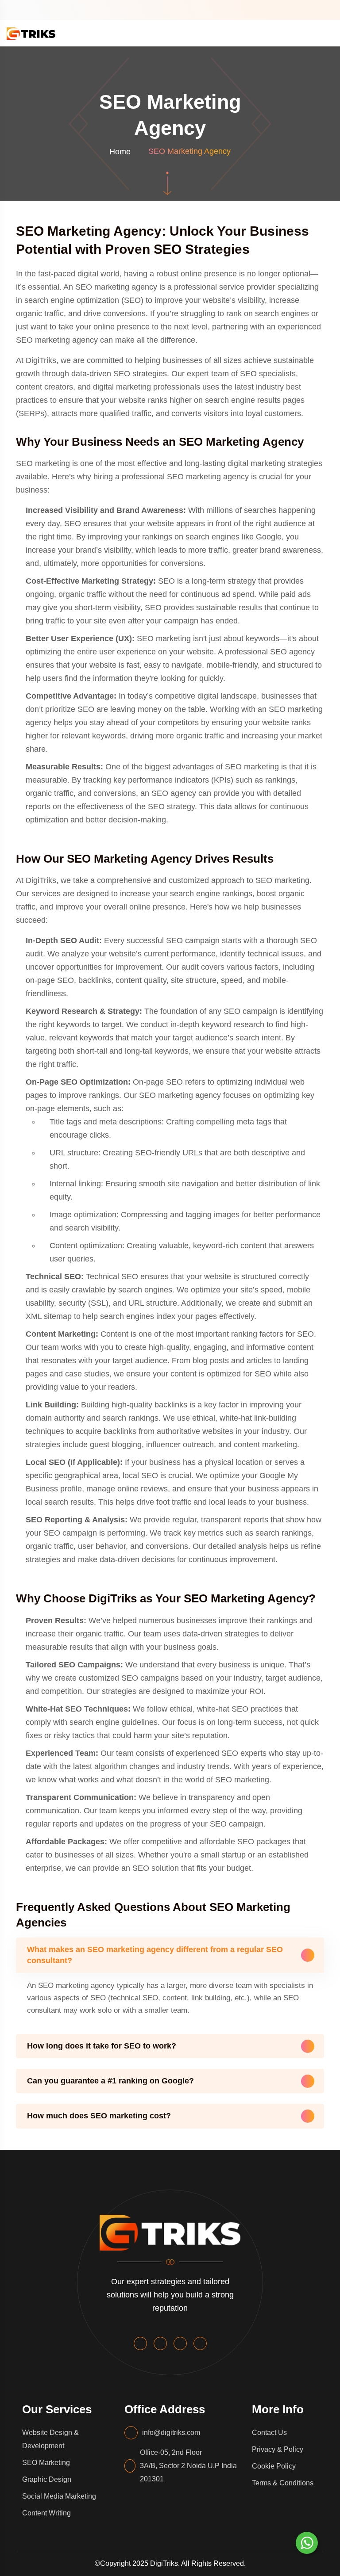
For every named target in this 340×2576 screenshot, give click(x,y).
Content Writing (46, 2513)
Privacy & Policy (278, 2449)
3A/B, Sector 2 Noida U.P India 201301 (188, 2472)
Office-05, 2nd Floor (171, 2452)
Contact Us (269, 2433)
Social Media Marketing (59, 2496)
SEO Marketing (46, 2463)
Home (120, 152)
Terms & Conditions (283, 2483)
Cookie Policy (274, 2466)
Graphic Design (47, 2479)
